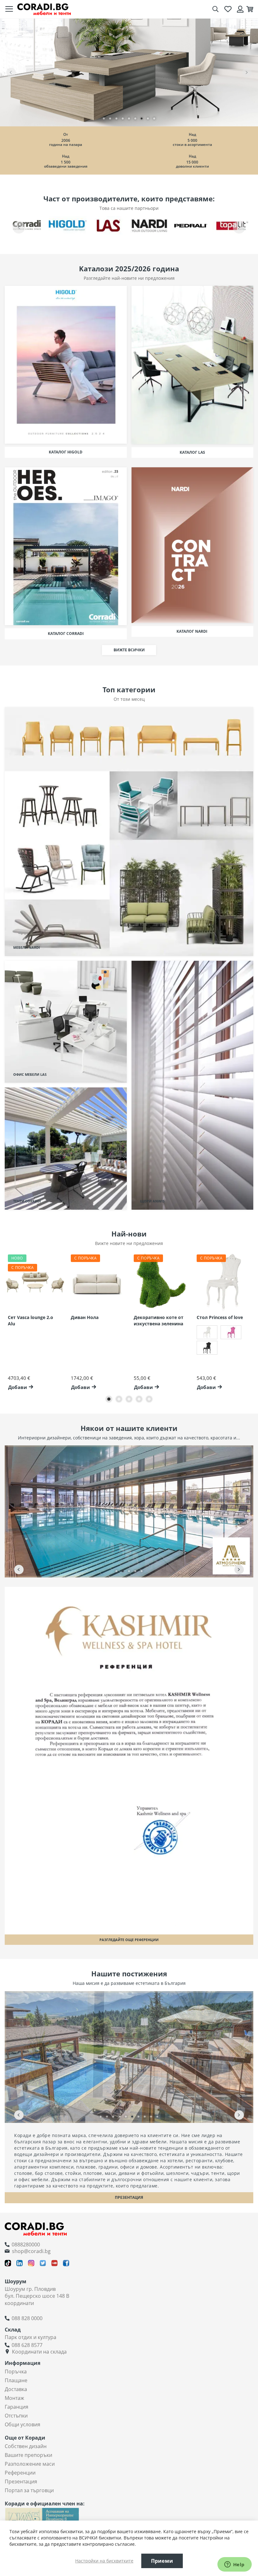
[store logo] (44, 9)
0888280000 (26, 2245)
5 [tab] (129, 118)
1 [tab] (104, 118)
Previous (11, 72)
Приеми (162, 2561)
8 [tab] (148, 118)
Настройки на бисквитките (104, 2561)
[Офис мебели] (129, 72)
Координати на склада (39, 2352)
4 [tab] (123, 118)
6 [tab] (135, 118)
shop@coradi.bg (31, 2251)
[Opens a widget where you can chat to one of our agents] (234, 2565)
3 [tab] (116, 118)
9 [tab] (154, 118)
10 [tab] (157, 2117)
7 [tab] (142, 118)
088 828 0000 (27, 2318)
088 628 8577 (27, 2345)
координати (19, 2303)
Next (247, 72)
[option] (207, 1332)
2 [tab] (110, 118)
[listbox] (223, 1341)
